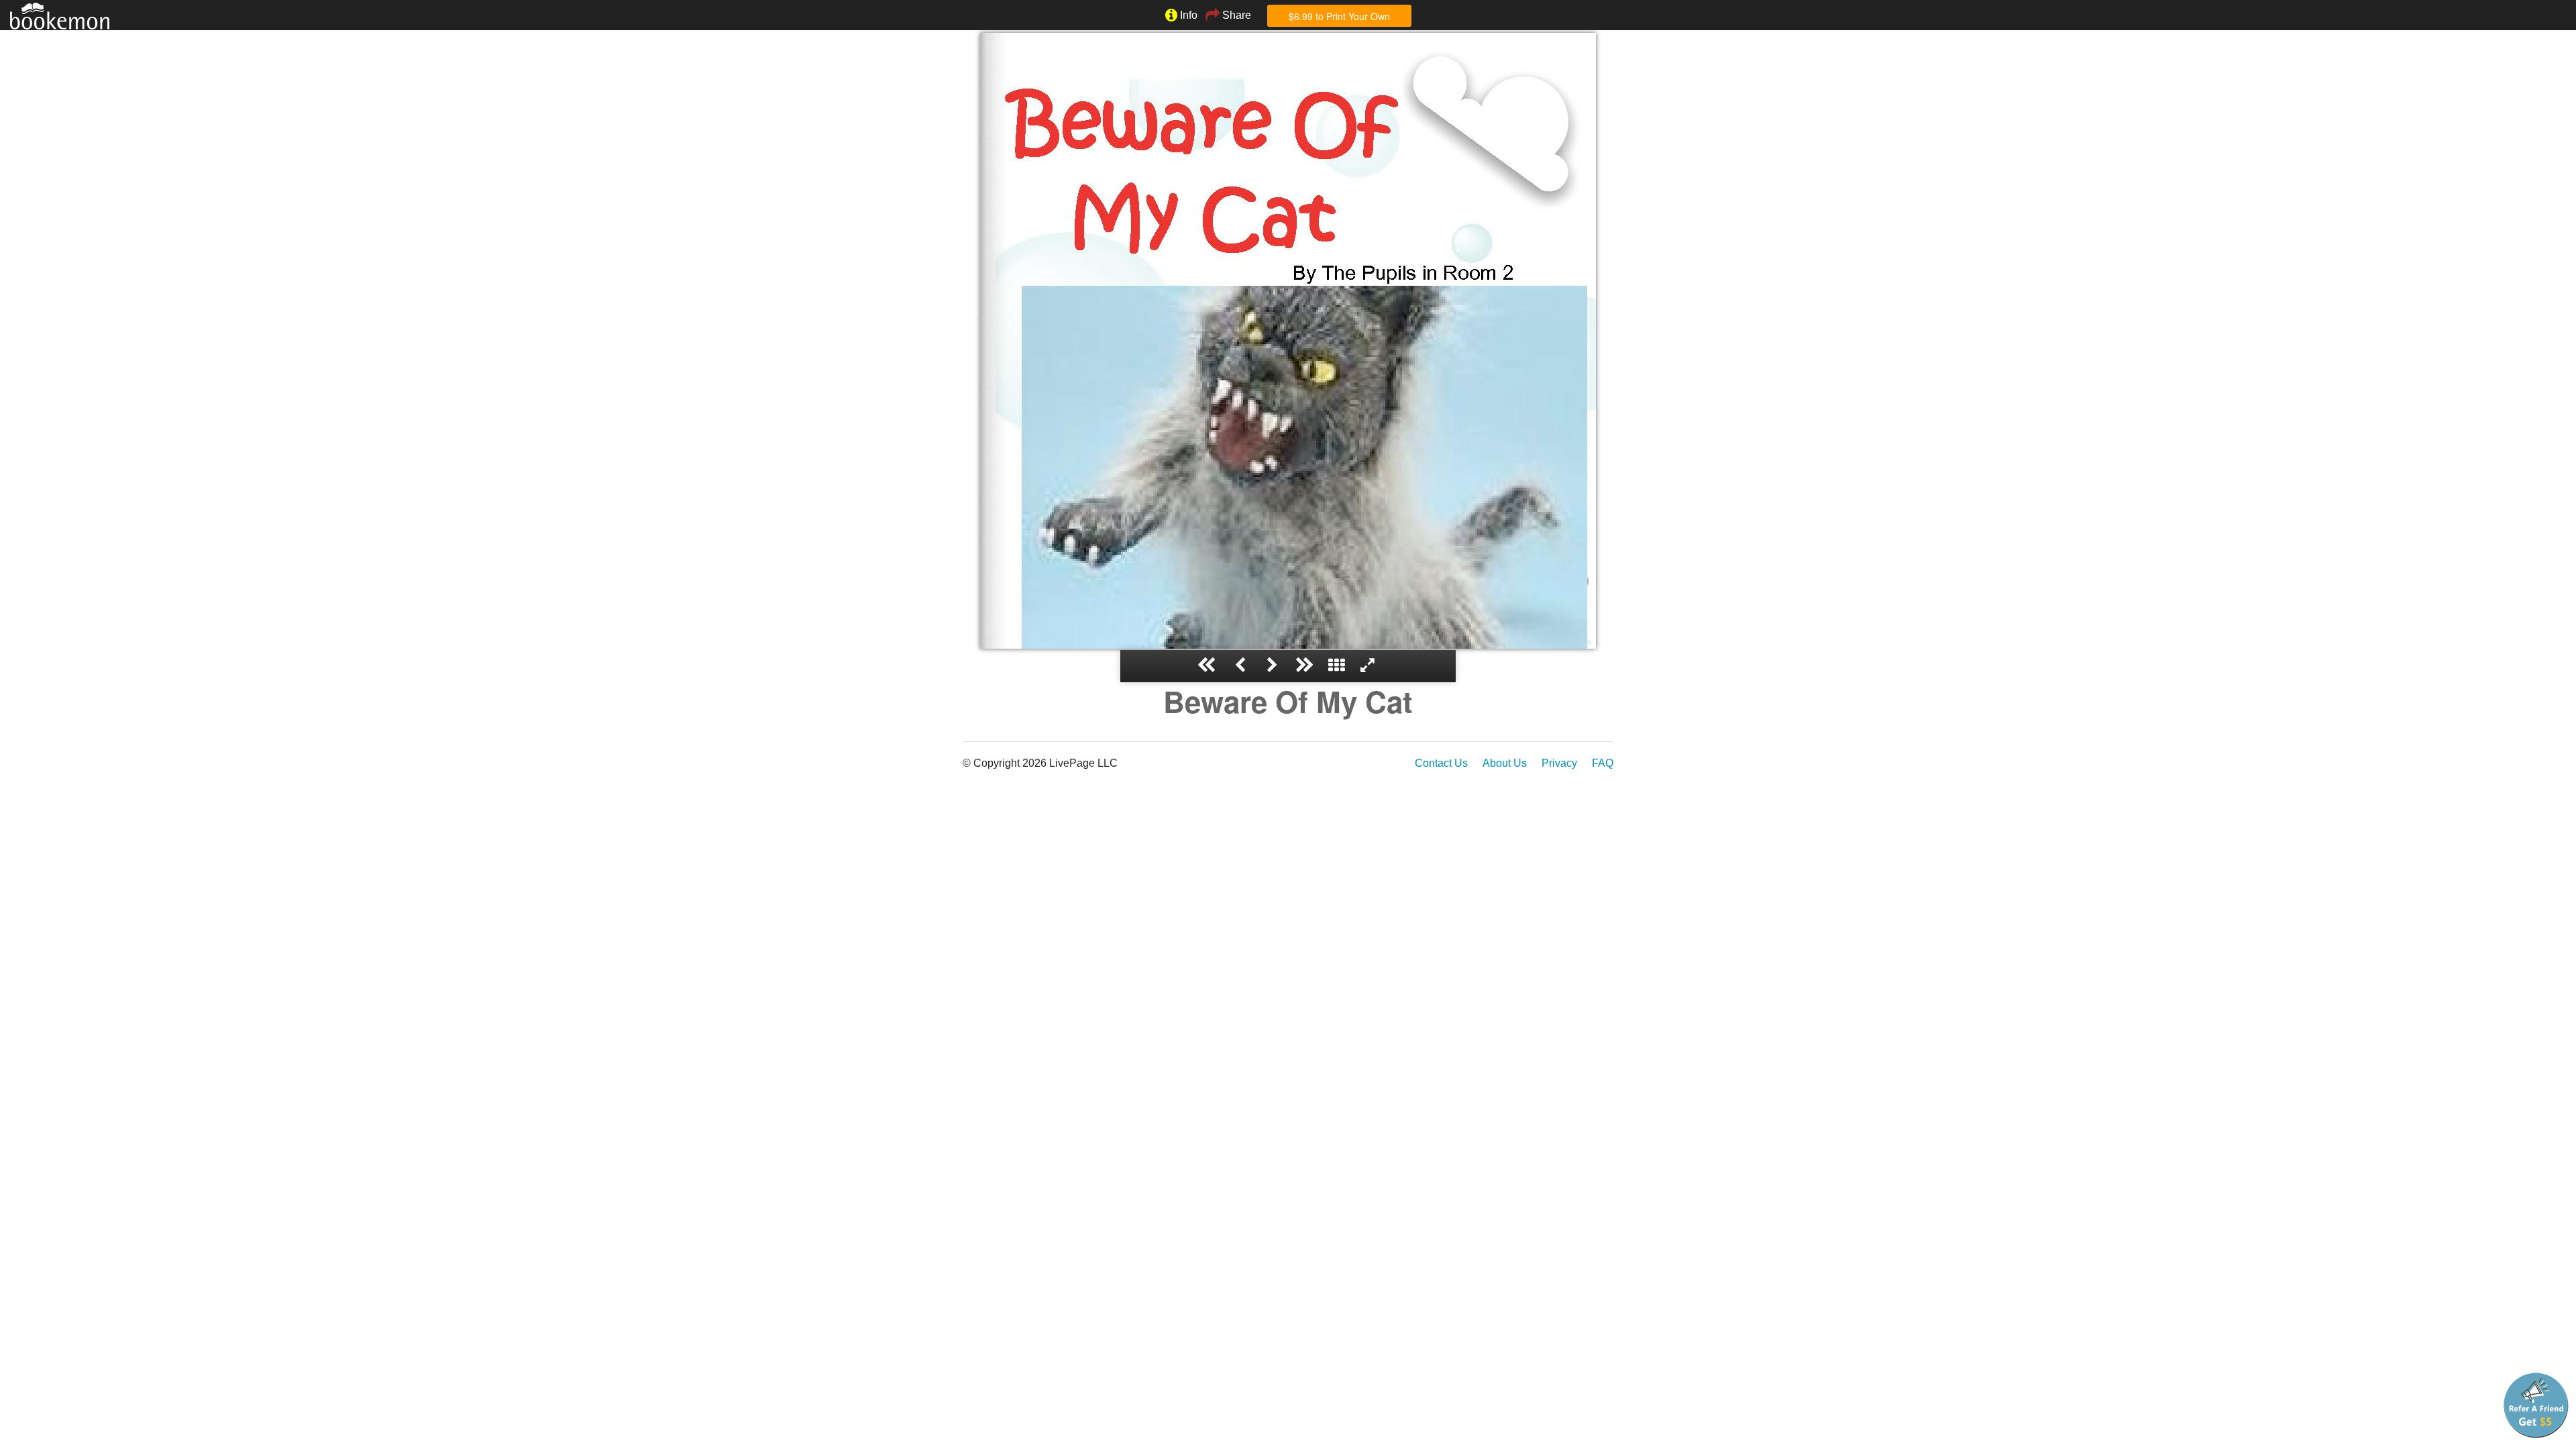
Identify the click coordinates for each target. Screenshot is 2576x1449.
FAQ (1603, 763)
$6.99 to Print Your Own (1339, 16)
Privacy (1559, 763)
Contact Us (1441, 763)
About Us (1505, 763)
